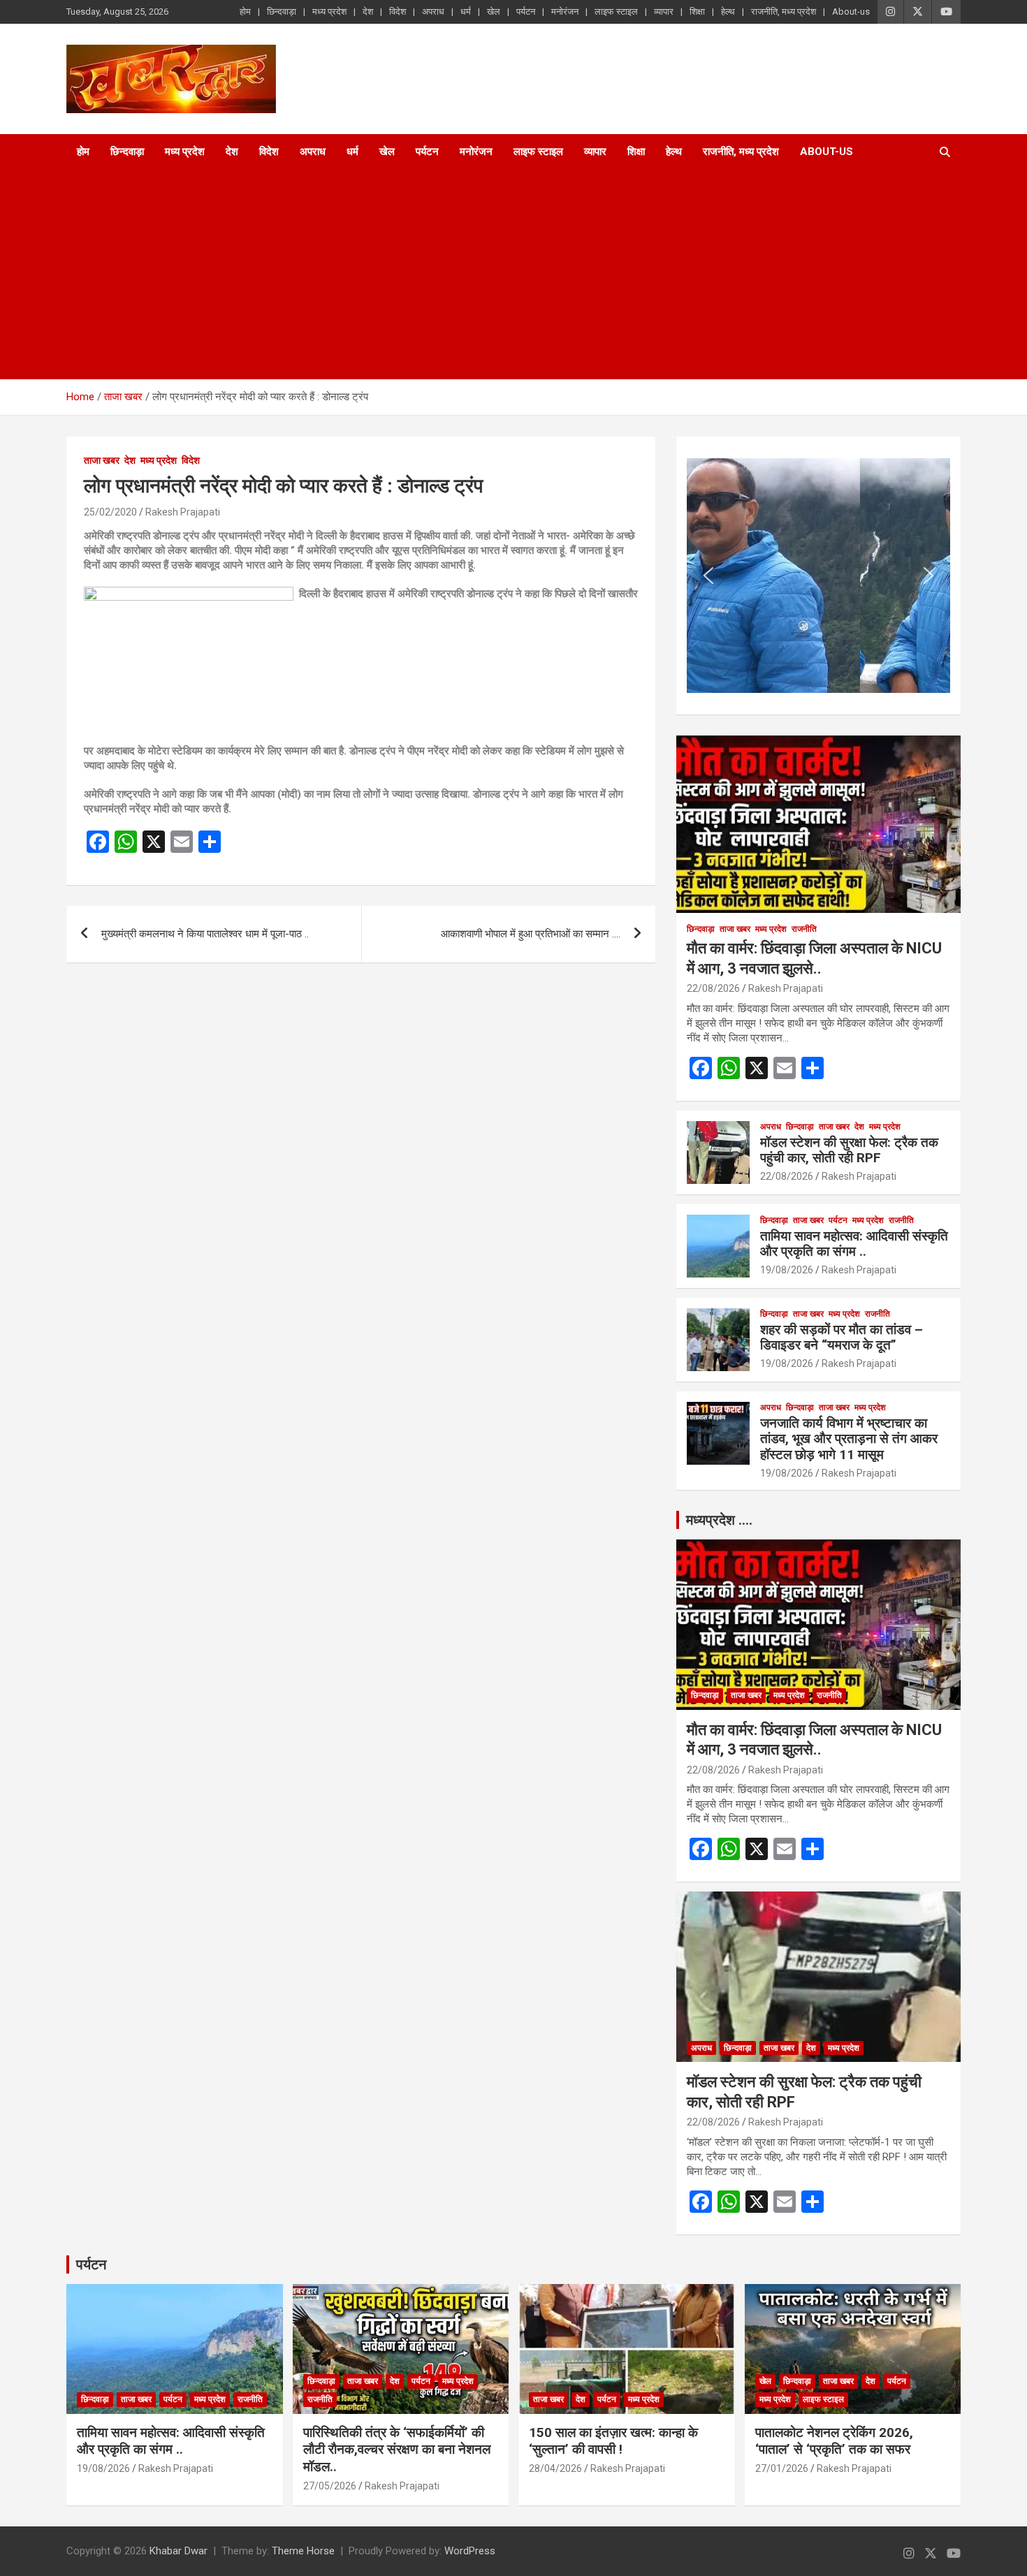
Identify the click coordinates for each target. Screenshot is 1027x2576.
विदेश (398, 12)
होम (245, 12)
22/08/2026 (713, 988)
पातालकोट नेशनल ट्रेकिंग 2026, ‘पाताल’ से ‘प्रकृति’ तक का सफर (834, 2441)
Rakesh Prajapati (183, 512)
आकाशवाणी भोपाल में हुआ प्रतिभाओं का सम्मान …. (531, 934)
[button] (708, 576)
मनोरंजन (565, 12)
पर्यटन (526, 12)
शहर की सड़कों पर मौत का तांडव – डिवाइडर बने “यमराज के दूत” (842, 1338)
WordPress (470, 2551)
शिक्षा (697, 12)
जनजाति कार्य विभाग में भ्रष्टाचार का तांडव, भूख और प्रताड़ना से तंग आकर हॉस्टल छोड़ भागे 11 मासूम (849, 1439)
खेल (494, 12)
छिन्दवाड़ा (282, 12)
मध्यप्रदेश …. (719, 1520)
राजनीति (804, 929)
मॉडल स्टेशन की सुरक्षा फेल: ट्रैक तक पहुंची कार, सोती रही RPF (849, 1150)
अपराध (433, 12)
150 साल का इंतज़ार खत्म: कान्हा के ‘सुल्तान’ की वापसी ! (613, 2441)
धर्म (466, 12)
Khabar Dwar (179, 2551)
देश (368, 12)
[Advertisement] (495, 275)
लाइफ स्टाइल (616, 12)
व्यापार (664, 12)
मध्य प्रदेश (329, 12)
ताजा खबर (102, 460)
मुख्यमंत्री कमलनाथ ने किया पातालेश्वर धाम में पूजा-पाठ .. (205, 934)
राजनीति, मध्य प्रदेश (784, 12)
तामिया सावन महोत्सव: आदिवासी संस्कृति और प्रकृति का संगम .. (854, 1244)
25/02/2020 (110, 512)
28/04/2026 (555, 2468)
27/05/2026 (330, 2486)
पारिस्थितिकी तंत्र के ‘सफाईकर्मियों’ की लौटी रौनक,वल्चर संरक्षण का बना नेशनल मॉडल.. (397, 2450)
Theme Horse (303, 2551)
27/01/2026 (782, 2468)
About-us (851, 12)
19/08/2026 (787, 1270)
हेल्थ (728, 12)
